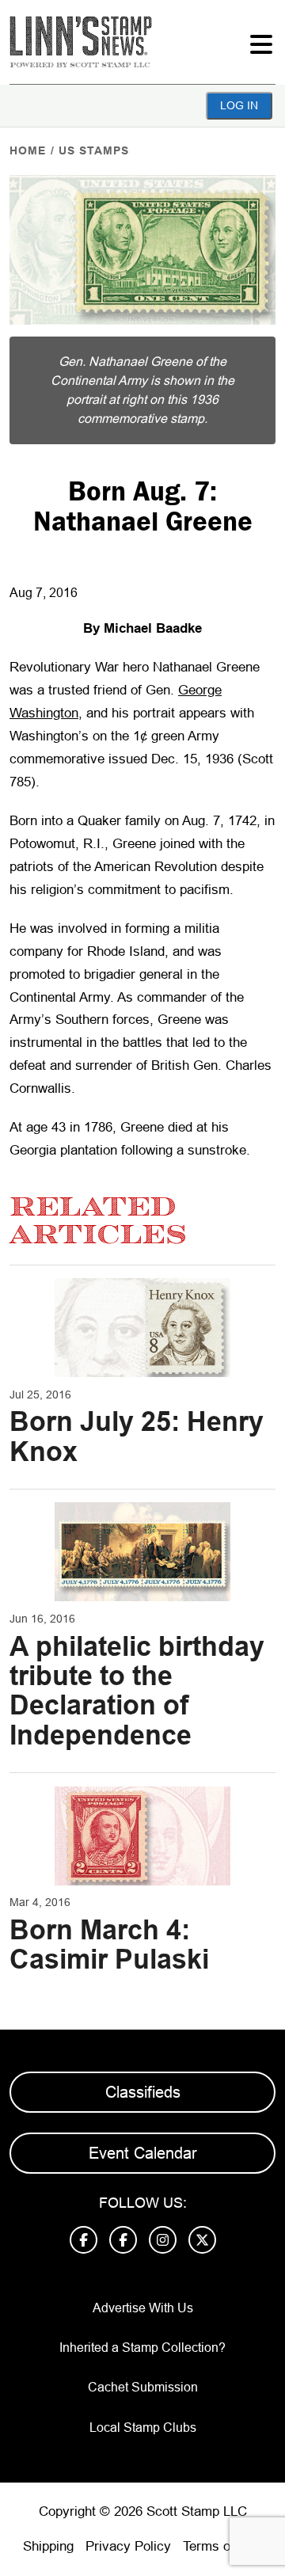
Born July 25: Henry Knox (137, 1436)
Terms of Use (222, 2546)
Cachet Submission (143, 2387)
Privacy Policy (128, 2546)
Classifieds (143, 2092)
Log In (239, 105)
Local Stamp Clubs (143, 2428)
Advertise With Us (143, 2308)
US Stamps (94, 150)
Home (28, 150)
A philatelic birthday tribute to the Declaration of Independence (137, 1691)
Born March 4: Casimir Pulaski (109, 1944)
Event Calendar (143, 2153)
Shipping (48, 2546)
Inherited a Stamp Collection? (142, 2348)
